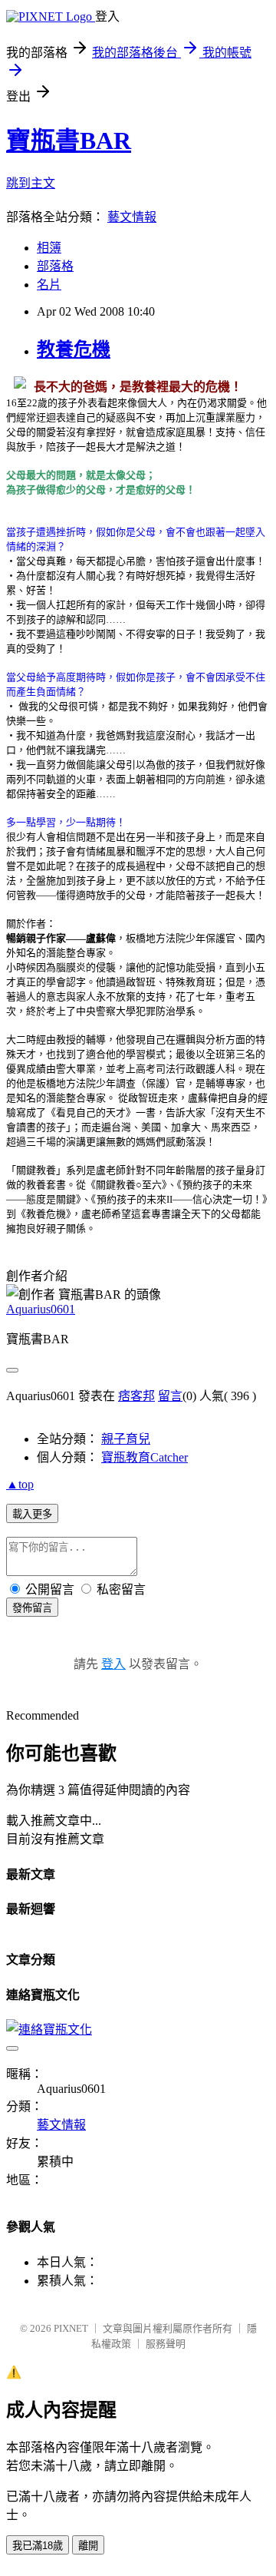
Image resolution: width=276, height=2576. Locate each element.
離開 (88, 2546)
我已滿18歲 (38, 2546)
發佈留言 (32, 1608)
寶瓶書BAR (69, 141)
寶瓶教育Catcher (145, 1457)
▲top (20, 1484)
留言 (170, 1396)
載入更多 (32, 1514)
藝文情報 (132, 217)
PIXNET (71, 2328)
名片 (49, 285)
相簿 (49, 248)
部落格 (55, 266)
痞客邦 (136, 1396)
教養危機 (74, 349)
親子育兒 (126, 1439)
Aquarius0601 (41, 1309)
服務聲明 (166, 2344)
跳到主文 (31, 183)
